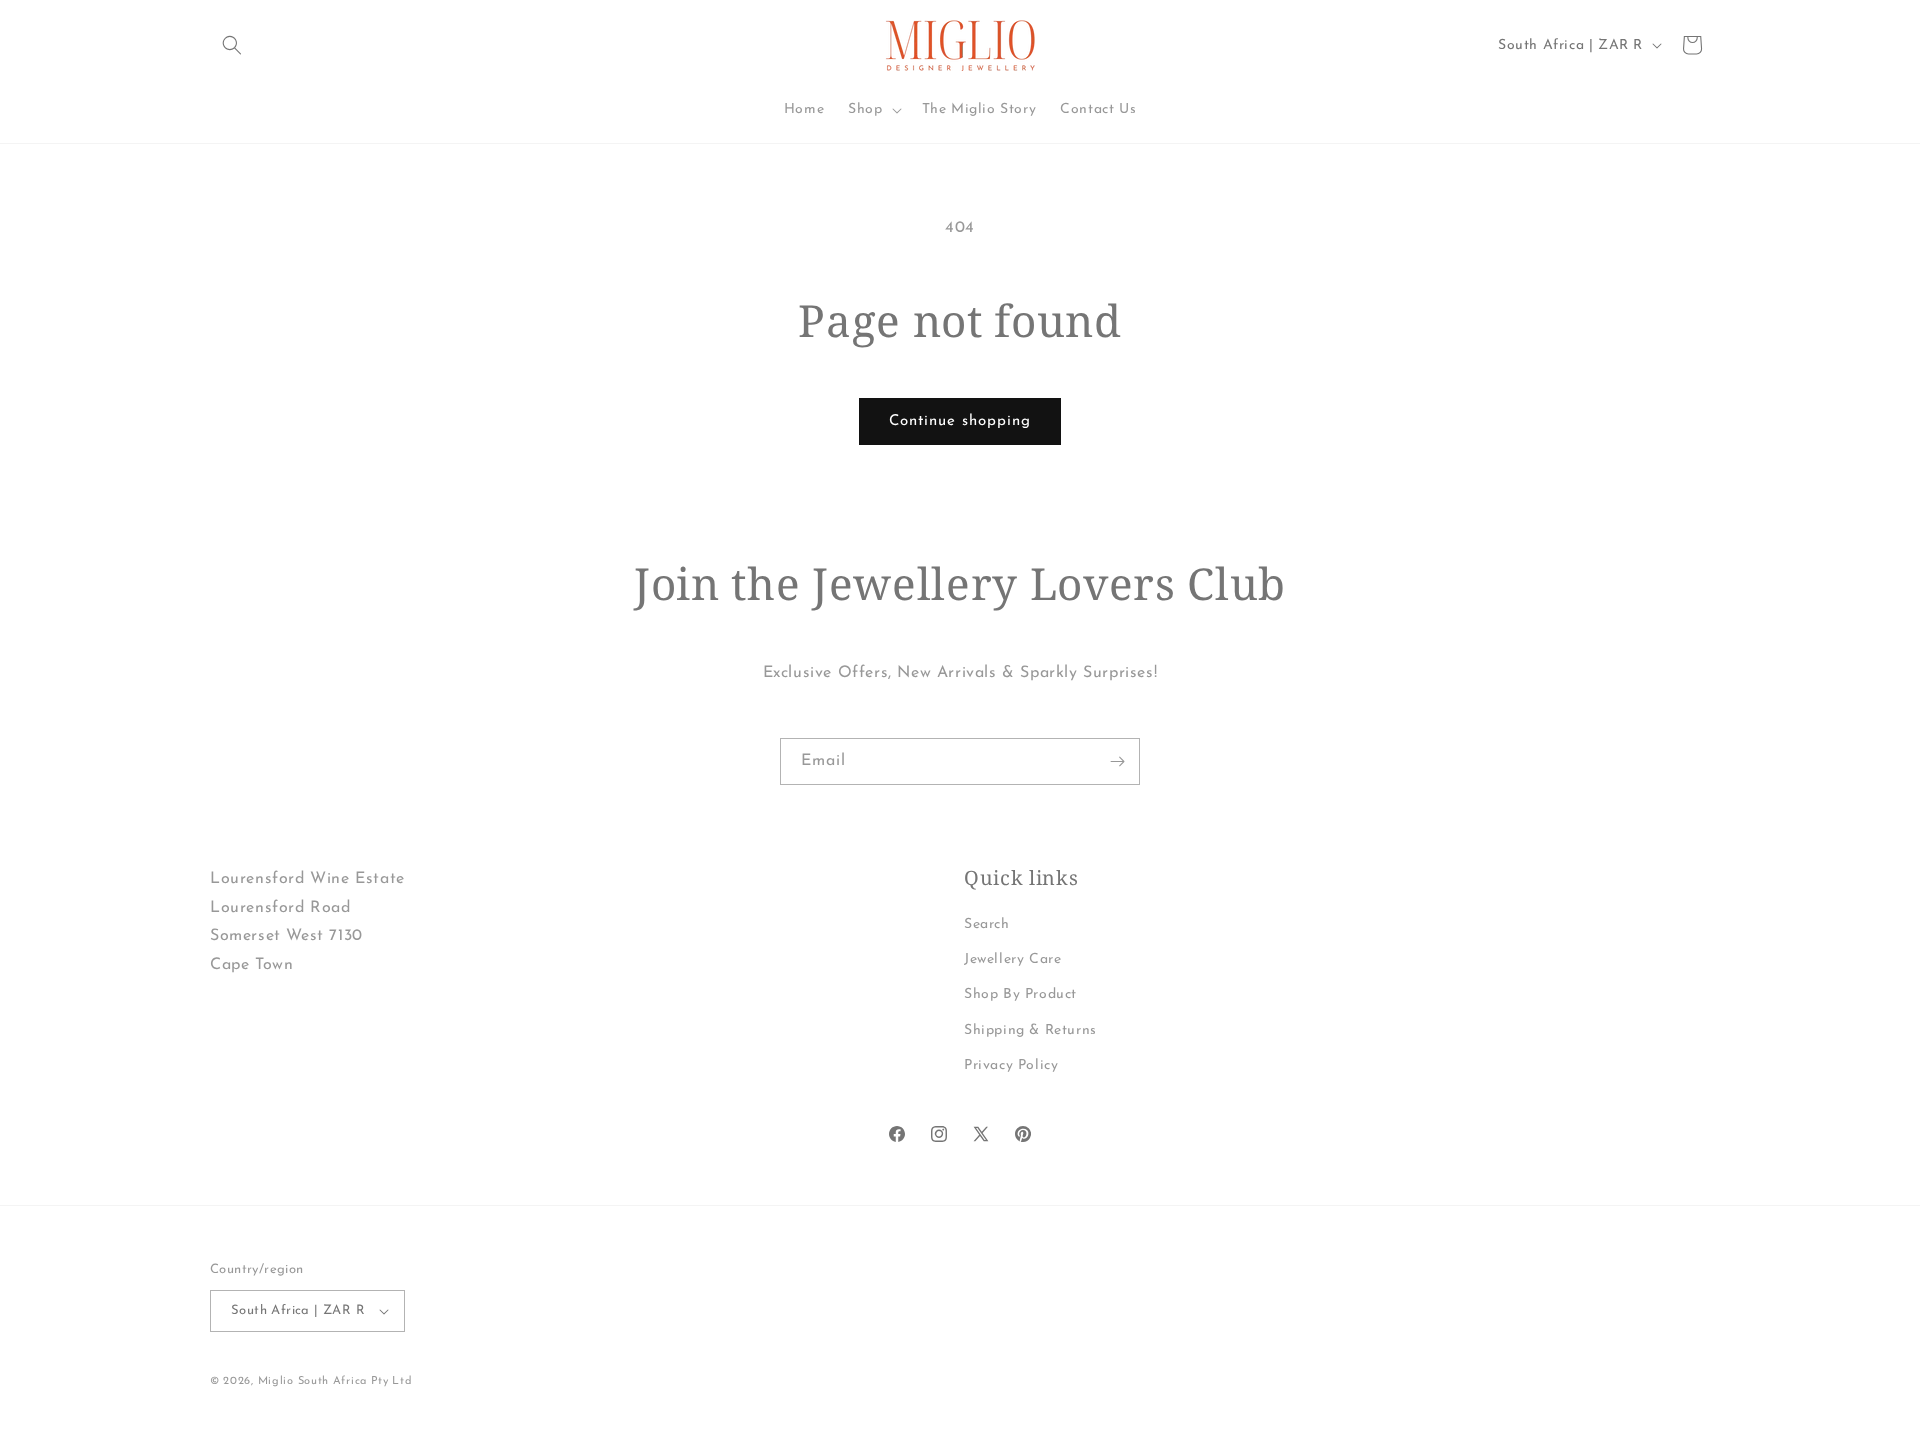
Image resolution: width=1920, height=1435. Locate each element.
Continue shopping (960, 421)
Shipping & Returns (1030, 1030)
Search (987, 924)
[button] (232, 45)
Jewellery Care (1012, 959)
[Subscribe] (1117, 761)
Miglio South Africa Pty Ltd (335, 1381)
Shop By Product (1020, 994)
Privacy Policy (1011, 1065)
